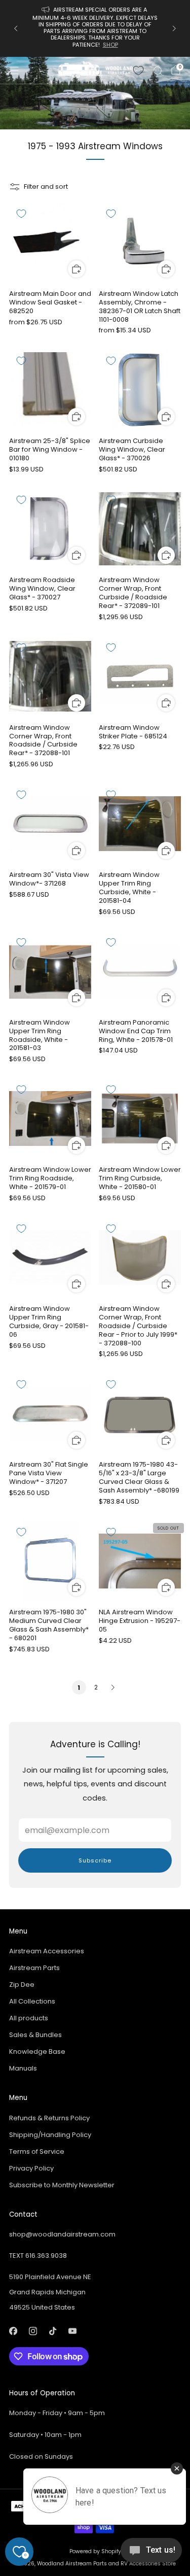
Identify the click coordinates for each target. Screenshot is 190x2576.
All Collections (32, 2001)
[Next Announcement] (174, 28)
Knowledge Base (37, 2052)
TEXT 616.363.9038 (38, 2256)
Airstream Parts (34, 1968)
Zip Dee (22, 1985)
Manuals (23, 2068)
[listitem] (95, 28)
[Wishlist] (138, 71)
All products (29, 2018)
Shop (110, 45)
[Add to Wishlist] (21, 214)
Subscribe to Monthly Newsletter (62, 2185)
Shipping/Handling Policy (50, 2135)
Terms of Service (37, 2151)
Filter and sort (46, 187)
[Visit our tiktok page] (52, 2331)
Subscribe (95, 1860)
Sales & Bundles (35, 2035)
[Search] (158, 71)
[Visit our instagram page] (33, 2331)
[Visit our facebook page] (13, 2331)
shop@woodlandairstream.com (62, 2234)
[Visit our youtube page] (72, 2331)
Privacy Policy (31, 2168)
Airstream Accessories (47, 1951)
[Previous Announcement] (16, 28)
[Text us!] (151, 2554)
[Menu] (14, 71)
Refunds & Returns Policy (49, 2118)
